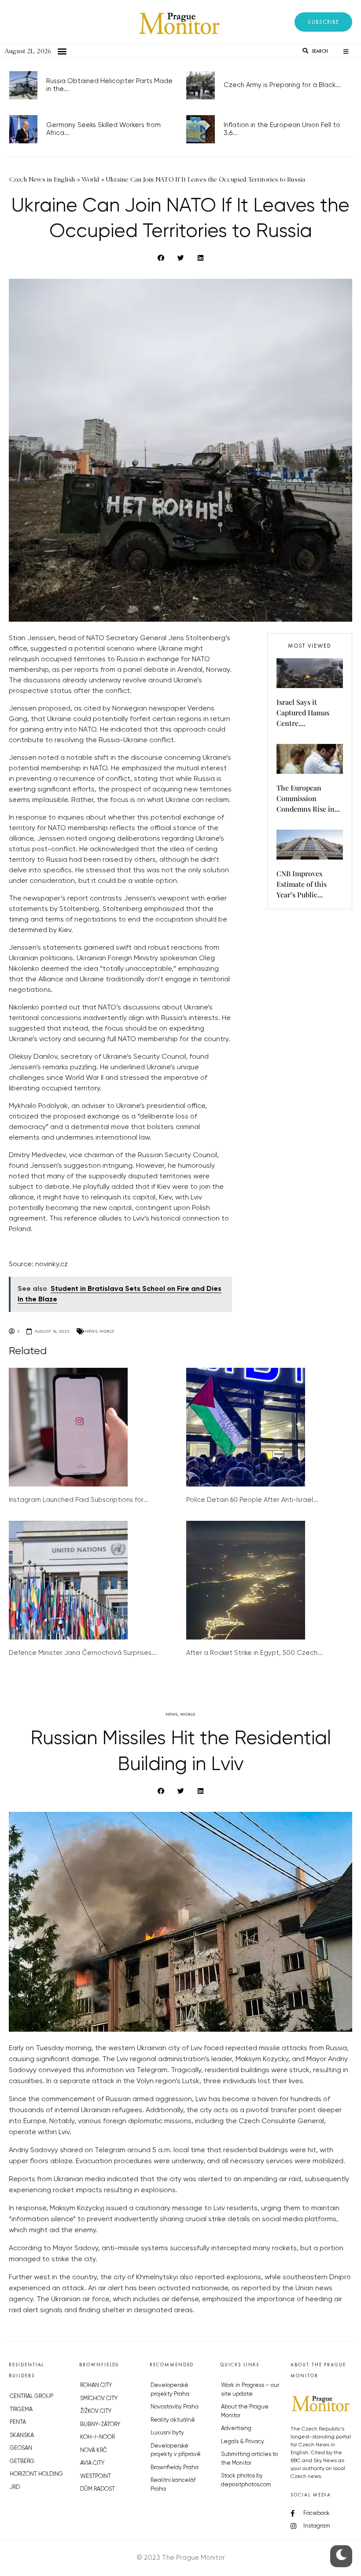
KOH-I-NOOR (98, 2437)
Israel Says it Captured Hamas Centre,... (303, 712)
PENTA (18, 2422)
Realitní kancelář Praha (173, 2485)
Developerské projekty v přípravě (176, 2450)
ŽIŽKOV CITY (96, 2411)
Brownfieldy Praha (175, 2468)
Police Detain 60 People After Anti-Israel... (252, 1500)
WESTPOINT (96, 2476)
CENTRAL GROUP (31, 2396)
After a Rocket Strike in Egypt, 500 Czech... (254, 1653)
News (91, 1331)
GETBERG (22, 2461)
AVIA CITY (92, 2463)
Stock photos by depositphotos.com (246, 2480)
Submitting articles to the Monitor (249, 2459)
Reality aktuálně (173, 2420)
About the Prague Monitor (245, 2411)
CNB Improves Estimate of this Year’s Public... (302, 884)
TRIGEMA (21, 2410)
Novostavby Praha (175, 2407)
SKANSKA (22, 2436)
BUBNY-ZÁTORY (100, 2425)
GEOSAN (21, 2448)
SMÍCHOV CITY (99, 2399)
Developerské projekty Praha (170, 2390)
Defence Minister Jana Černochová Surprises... (83, 1653)
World (107, 1331)
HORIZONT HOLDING (36, 2474)
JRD (15, 2487)
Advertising (236, 2428)
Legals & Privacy (243, 2442)
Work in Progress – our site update (250, 2390)
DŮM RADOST (98, 2489)
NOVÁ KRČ (94, 2450)
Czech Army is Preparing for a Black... (282, 85)
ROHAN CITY (96, 2385)
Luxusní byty (167, 2433)
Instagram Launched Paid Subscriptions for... (79, 1500)
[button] (323, 22)
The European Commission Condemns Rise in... (308, 798)
